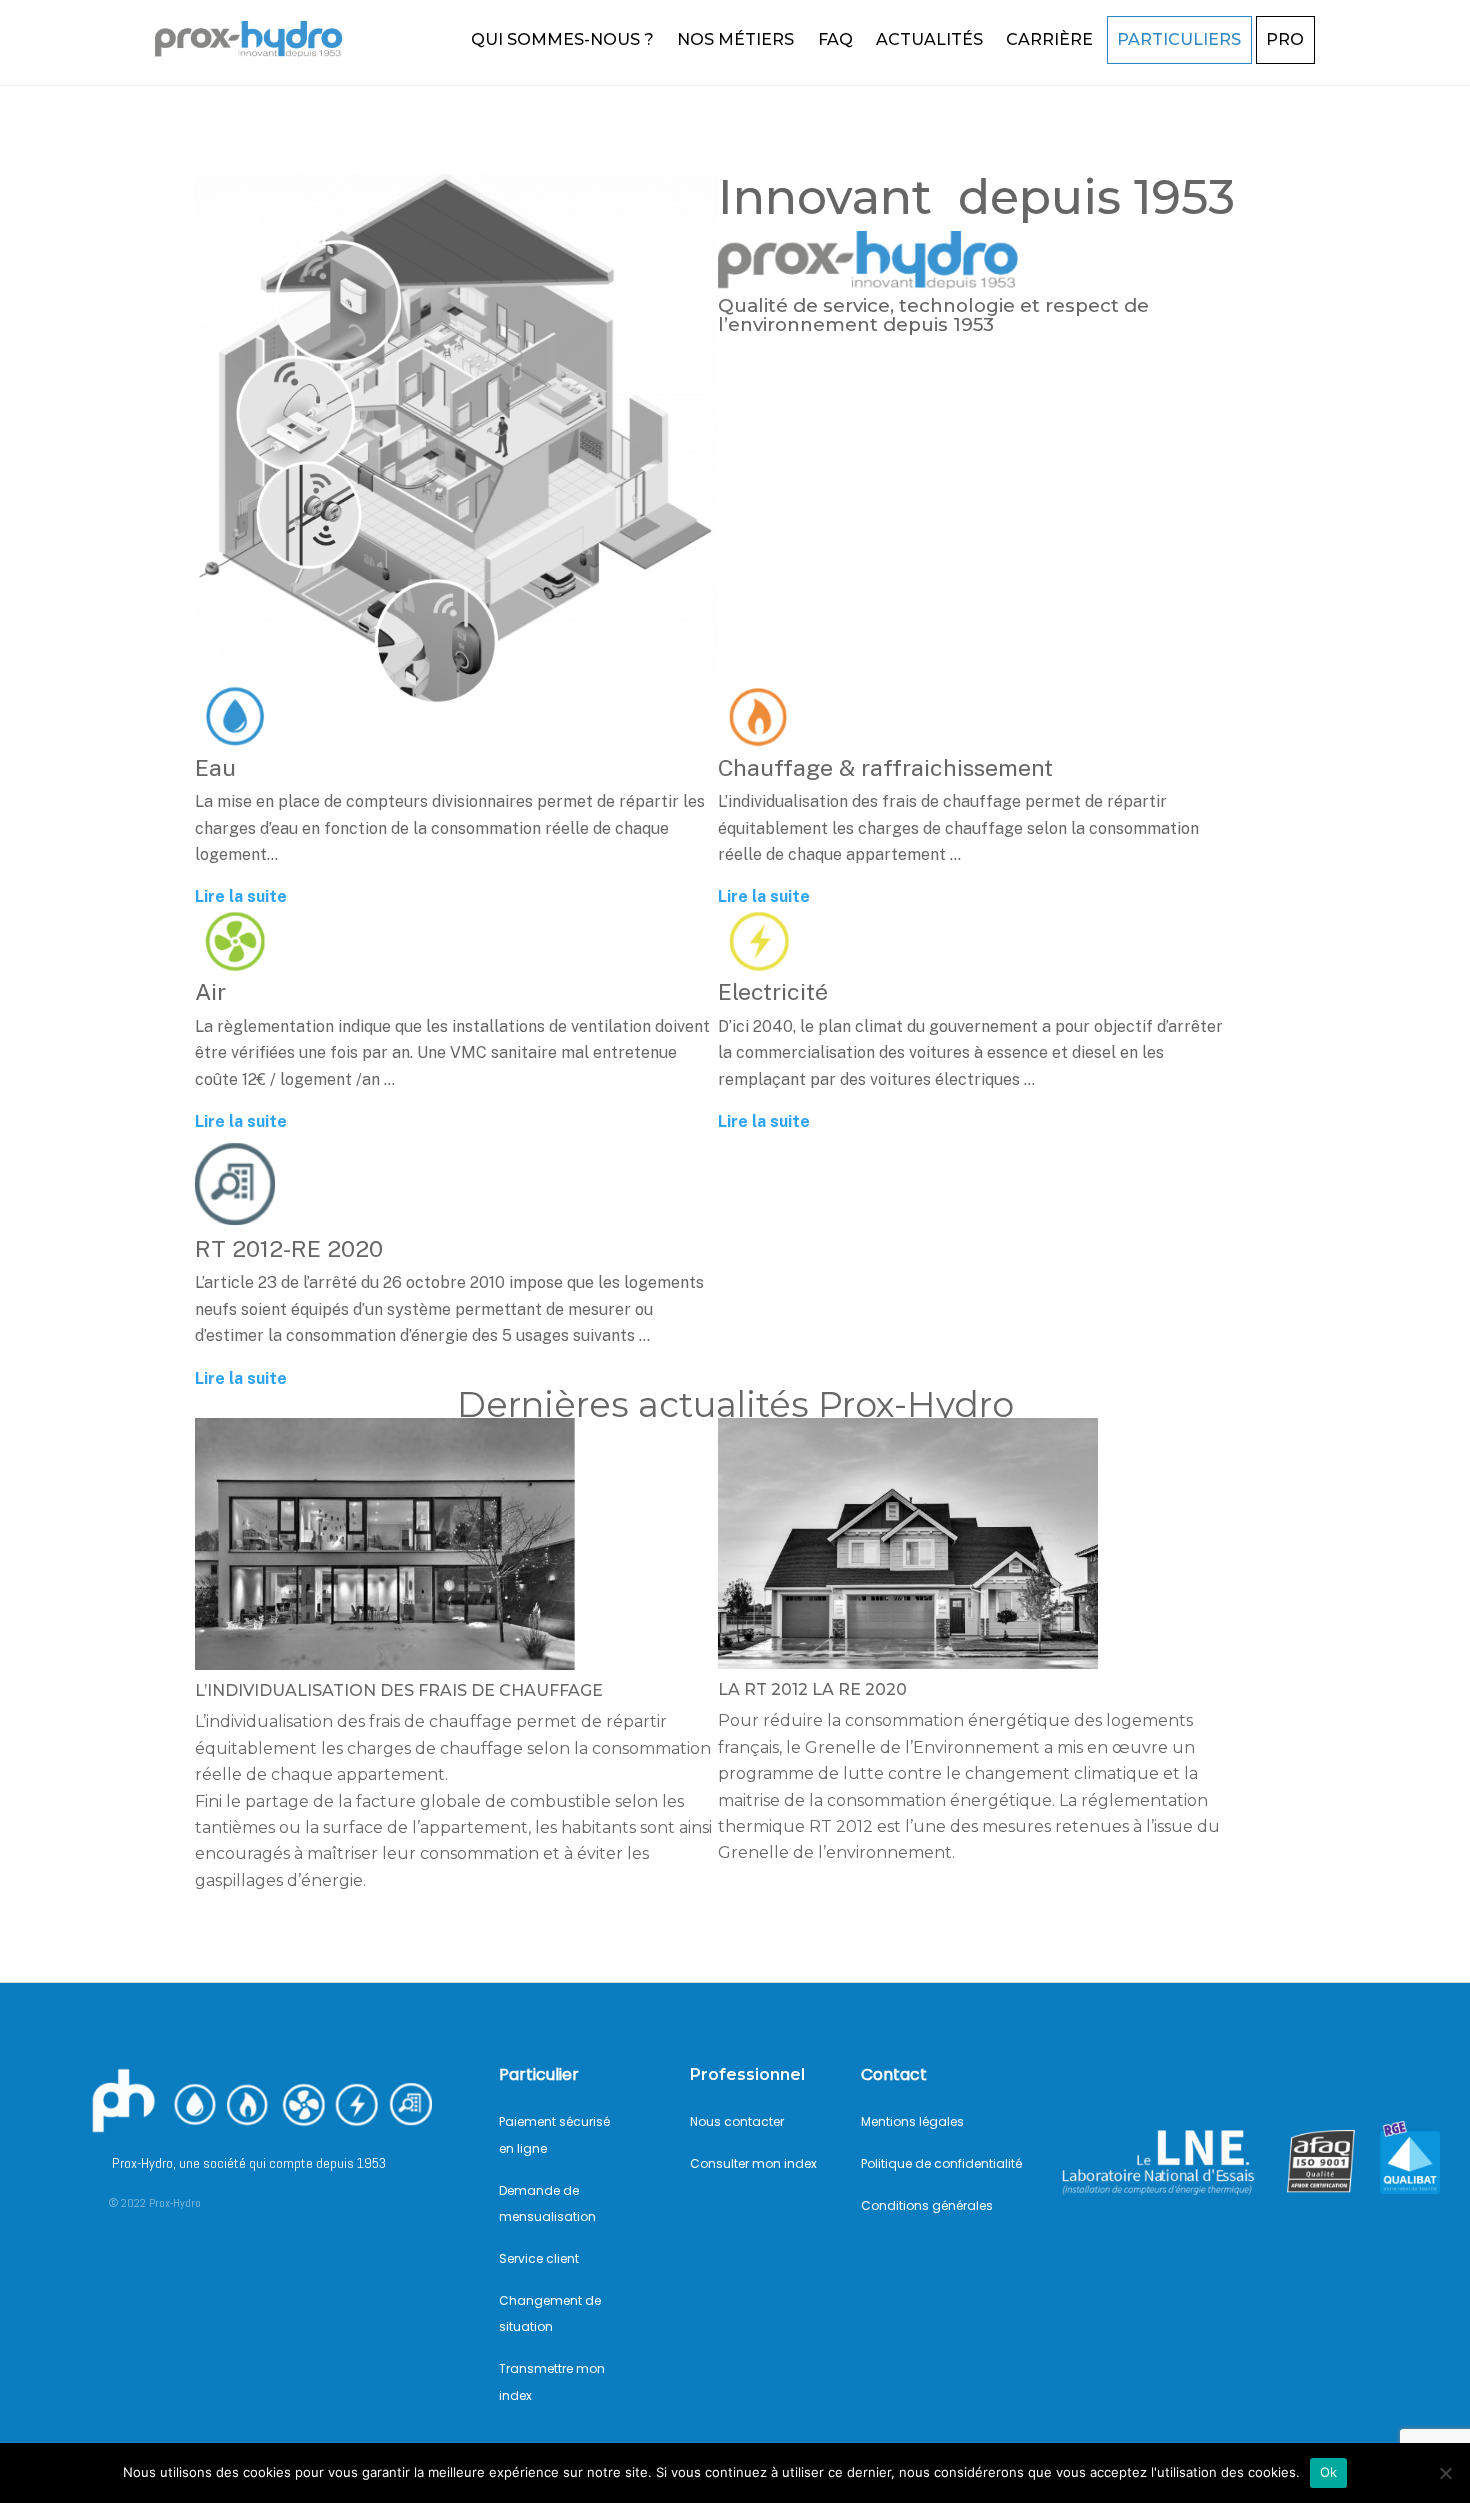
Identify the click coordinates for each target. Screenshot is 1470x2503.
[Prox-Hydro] (255, 47)
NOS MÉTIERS (735, 39)
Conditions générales (927, 2205)
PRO (1285, 39)
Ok (1329, 2472)
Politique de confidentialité (941, 2163)
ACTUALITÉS (929, 39)
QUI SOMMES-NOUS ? (562, 39)
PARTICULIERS (1179, 39)
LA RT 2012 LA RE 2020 (812, 1689)
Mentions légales (912, 2121)
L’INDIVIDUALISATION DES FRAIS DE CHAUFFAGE (399, 1690)
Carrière (1049, 39)
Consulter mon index (753, 2163)
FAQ (835, 39)
